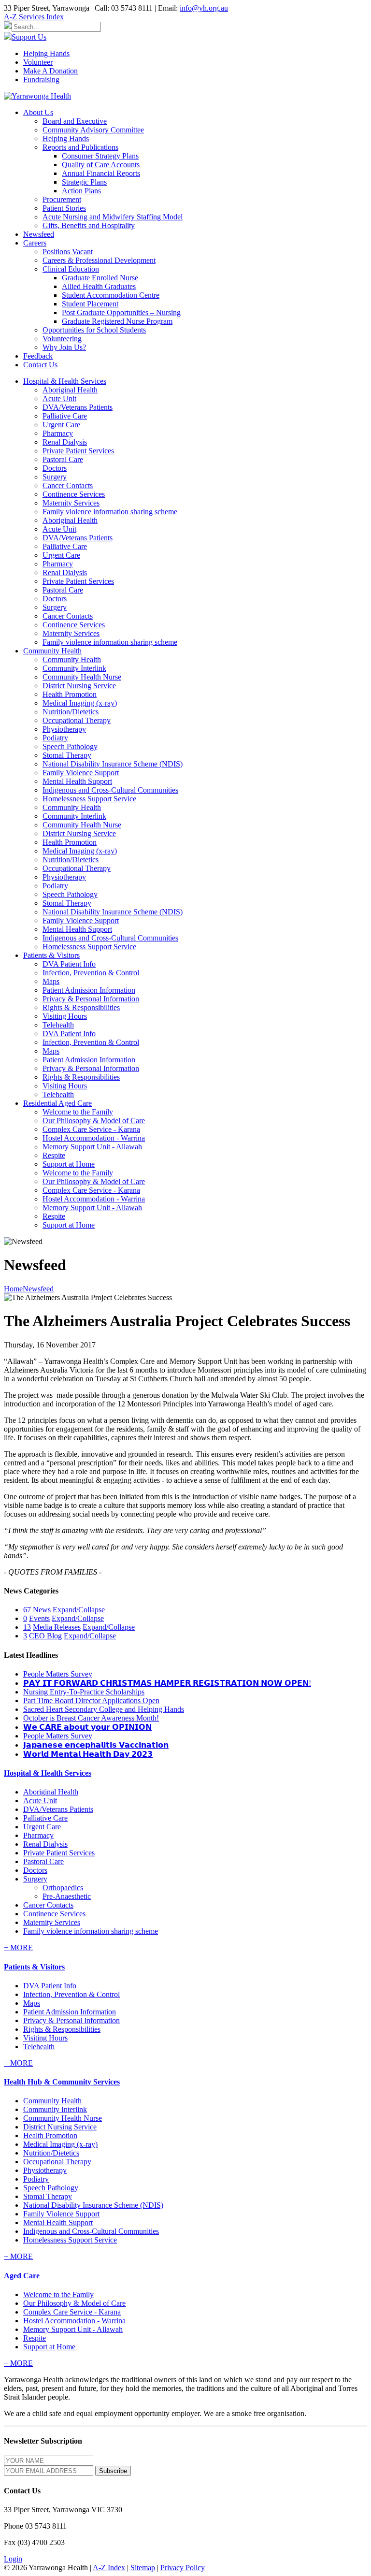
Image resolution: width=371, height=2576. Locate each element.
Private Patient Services (78, 451)
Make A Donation (50, 71)
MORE (18, 1947)
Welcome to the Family (78, 1112)
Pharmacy (58, 433)
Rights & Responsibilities (81, 1007)
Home (13, 1289)
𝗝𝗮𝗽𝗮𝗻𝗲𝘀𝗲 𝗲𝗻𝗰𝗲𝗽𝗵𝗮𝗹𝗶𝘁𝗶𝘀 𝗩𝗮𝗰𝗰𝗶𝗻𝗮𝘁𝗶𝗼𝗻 (96, 1745)
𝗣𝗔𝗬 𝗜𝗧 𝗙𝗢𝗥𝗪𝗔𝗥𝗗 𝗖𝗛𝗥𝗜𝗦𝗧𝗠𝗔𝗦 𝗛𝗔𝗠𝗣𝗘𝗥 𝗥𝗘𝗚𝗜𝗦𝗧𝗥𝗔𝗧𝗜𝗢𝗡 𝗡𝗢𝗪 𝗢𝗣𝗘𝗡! (167, 1683)
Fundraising (41, 80)
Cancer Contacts (68, 485)
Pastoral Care (63, 459)
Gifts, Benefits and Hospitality (89, 225)
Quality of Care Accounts (101, 165)
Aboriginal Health (70, 390)
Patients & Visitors (34, 1967)
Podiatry (55, 738)
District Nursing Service (79, 686)
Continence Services (74, 494)
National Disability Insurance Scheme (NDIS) (113, 764)
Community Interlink (74, 668)
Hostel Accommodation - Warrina (94, 1138)
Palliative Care (65, 416)
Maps (51, 981)
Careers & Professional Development (99, 260)
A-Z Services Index (34, 17)
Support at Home (69, 1164)
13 (27, 1627)
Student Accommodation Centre (111, 295)
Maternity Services (71, 503)
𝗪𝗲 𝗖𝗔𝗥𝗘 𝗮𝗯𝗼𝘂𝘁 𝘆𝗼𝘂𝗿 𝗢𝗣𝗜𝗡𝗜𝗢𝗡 (87, 1727)
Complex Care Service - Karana (91, 1129)
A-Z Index (109, 2568)
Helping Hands (46, 53)
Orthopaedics (63, 1888)
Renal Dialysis (65, 442)
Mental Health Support (77, 781)
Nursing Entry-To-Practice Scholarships (84, 1692)
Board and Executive (75, 121)
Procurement (62, 199)
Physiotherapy (64, 729)
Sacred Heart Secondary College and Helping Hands (104, 1709)
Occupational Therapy (77, 720)
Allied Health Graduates (99, 286)
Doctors (55, 468)
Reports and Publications (80, 147)
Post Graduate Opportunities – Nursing (121, 312)
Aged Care (22, 2276)
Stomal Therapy (67, 755)
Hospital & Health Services (48, 1773)
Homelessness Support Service (89, 799)
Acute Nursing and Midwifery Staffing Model (113, 217)
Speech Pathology (70, 746)
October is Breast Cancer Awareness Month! (91, 1718)
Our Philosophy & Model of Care (94, 1121)
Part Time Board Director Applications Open (91, 1700)
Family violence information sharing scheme (110, 512)
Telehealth (58, 1025)
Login (13, 2559)
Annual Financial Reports (101, 173)
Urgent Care (61, 425)
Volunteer (38, 62)
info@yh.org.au (204, 8)
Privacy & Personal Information (91, 999)
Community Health (72, 659)
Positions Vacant (68, 252)
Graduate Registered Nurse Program (117, 321)
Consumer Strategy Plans (100, 156)
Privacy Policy (183, 2568)
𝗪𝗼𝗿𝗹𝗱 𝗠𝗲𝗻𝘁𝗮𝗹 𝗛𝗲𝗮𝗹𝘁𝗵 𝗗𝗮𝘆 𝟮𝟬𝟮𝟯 (88, 1754)
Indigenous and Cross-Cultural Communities (110, 790)
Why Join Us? (64, 347)
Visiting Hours (65, 1016)
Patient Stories (64, 208)
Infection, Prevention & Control (91, 973)
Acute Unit (59, 398)
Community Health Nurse (82, 677)
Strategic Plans (84, 182)
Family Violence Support (81, 773)
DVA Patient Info (69, 964)
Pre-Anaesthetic (67, 1896)
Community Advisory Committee (93, 130)
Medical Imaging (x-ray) (80, 703)
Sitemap (143, 2568)
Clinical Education (71, 269)
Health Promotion (70, 694)
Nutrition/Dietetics (71, 712)
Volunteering (62, 339)
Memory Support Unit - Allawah (92, 1147)
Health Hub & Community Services (62, 2082)
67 (27, 1610)
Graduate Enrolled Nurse (100, 278)
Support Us (29, 37)
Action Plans (81, 191)
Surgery (55, 477)
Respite (54, 1155)
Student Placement (90, 304)
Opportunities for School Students (94, 330)
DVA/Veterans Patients (78, 407)
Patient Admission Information (89, 990)
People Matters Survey (58, 1674)
